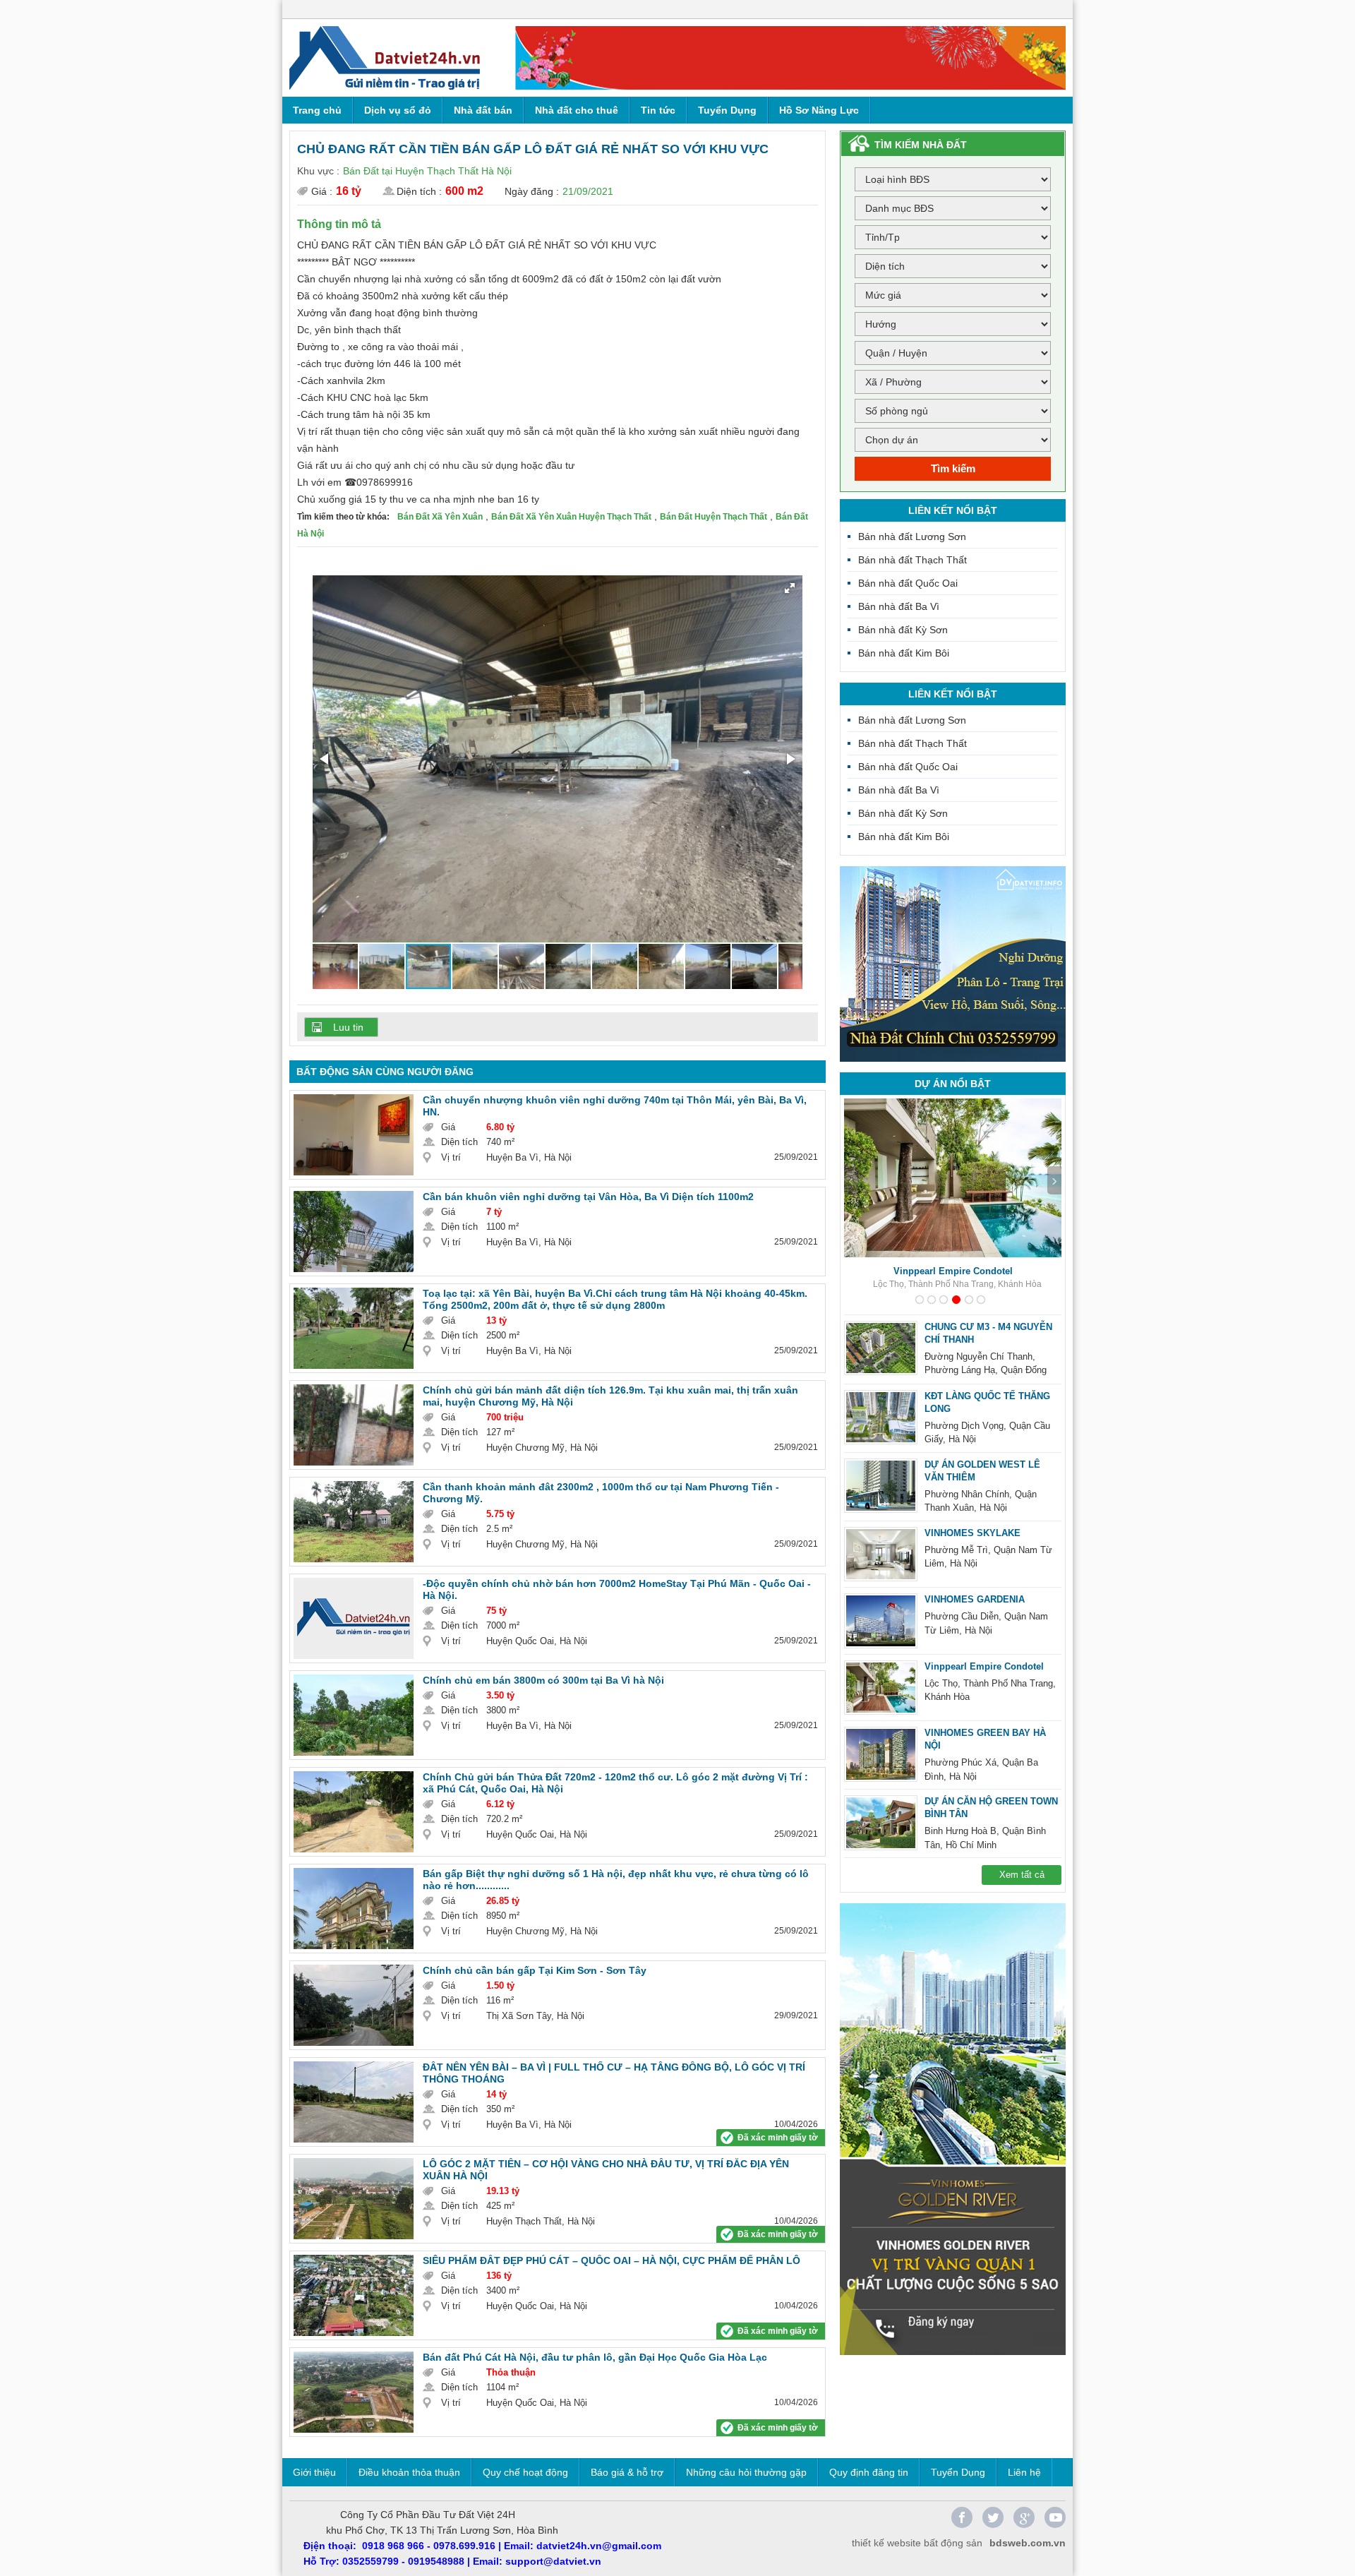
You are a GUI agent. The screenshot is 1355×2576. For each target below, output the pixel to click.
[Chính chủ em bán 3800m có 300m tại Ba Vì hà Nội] (354, 1715)
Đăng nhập (1031, 9)
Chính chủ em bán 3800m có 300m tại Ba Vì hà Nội (543, 1680)
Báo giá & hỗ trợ (627, 2472)
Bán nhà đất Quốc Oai (908, 583)
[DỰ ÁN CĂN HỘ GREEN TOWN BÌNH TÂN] (881, 1823)
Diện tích (459, 1142)
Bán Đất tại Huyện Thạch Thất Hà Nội (427, 171)
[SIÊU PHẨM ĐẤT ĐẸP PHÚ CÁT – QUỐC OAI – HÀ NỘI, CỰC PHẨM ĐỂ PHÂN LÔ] (354, 2295)
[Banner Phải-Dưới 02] (953, 2129)
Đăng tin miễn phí (1010, 110)
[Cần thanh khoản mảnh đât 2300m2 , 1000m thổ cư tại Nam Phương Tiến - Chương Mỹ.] (354, 1522)
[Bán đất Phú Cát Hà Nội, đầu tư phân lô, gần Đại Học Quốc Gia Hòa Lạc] (354, 2392)
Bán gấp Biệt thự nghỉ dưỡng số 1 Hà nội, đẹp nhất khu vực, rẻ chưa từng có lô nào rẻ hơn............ (616, 1880)
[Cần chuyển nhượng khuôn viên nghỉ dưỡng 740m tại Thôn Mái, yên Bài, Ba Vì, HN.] (354, 1135)
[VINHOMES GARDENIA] (881, 1621)
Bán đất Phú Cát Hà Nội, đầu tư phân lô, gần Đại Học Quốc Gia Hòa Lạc (595, 2357)
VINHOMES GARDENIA (975, 1599)
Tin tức (658, 110)
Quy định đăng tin (869, 2472)
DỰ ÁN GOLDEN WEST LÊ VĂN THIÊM (982, 1471)
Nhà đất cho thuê (577, 110)
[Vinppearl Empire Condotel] (881, 1688)
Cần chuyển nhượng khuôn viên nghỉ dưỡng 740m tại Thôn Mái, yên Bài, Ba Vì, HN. (615, 1106)
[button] (790, 588)
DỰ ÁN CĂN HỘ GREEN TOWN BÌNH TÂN (991, 1808)
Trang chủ (317, 110)
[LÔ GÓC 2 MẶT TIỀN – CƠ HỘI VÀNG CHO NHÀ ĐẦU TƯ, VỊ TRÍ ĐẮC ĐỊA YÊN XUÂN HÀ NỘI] (354, 2199)
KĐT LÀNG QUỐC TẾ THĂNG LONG (987, 1402)
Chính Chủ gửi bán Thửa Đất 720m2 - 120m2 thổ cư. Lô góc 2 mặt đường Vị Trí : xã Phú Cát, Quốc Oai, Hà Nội (615, 1783)
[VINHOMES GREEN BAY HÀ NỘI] (881, 1754)
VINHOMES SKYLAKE (972, 1533)
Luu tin (348, 1027)
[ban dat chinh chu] (953, 964)
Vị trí (451, 1157)
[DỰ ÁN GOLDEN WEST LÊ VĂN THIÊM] (881, 1486)
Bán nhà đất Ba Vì (899, 606)
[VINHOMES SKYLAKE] (881, 1554)
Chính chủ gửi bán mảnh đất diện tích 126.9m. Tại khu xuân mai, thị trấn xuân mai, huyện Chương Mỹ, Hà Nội (610, 1396)
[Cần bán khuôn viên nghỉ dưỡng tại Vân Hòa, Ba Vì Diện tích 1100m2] (354, 1232)
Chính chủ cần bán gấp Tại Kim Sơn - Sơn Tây (535, 1970)
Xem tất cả (1022, 1875)
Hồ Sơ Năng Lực (819, 110)
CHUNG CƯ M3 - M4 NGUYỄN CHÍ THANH (988, 1333)
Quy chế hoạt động (525, 2472)
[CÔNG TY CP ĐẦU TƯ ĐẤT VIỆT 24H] (385, 58)
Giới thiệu (314, 2472)
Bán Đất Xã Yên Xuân (440, 517)
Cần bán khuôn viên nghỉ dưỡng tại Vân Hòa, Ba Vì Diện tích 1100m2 (588, 1197)
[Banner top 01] (790, 58)
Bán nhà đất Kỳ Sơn (903, 630)
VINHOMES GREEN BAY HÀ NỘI (953, 1271)
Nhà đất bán (483, 110)
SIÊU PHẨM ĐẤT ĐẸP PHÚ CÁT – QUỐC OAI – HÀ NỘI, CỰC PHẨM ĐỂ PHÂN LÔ (612, 2260)
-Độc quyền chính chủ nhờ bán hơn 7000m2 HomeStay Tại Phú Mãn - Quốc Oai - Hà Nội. (617, 1589)
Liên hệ (1024, 2472)
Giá (448, 1127)
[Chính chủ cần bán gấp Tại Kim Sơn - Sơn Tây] (354, 2005)
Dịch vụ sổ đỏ (398, 110)
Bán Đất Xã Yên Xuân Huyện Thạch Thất (571, 517)
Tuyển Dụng (727, 110)
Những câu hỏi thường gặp (746, 2472)
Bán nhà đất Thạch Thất (913, 560)
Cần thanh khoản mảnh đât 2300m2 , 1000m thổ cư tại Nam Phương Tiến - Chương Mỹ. (601, 1493)
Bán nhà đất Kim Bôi (904, 653)
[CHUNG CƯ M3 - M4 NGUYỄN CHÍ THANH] (881, 1348)
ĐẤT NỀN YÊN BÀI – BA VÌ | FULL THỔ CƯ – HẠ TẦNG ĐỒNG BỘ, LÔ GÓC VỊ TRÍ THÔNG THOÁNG (614, 2073)
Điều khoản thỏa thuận (409, 2472)
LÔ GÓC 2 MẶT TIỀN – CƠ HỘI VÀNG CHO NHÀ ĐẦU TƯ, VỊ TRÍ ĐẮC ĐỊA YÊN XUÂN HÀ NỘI (606, 2170)
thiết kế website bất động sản (917, 2543)
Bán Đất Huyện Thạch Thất (713, 517)
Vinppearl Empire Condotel (984, 1666)
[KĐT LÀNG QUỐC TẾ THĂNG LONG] (881, 1418)
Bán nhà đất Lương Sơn (912, 537)
